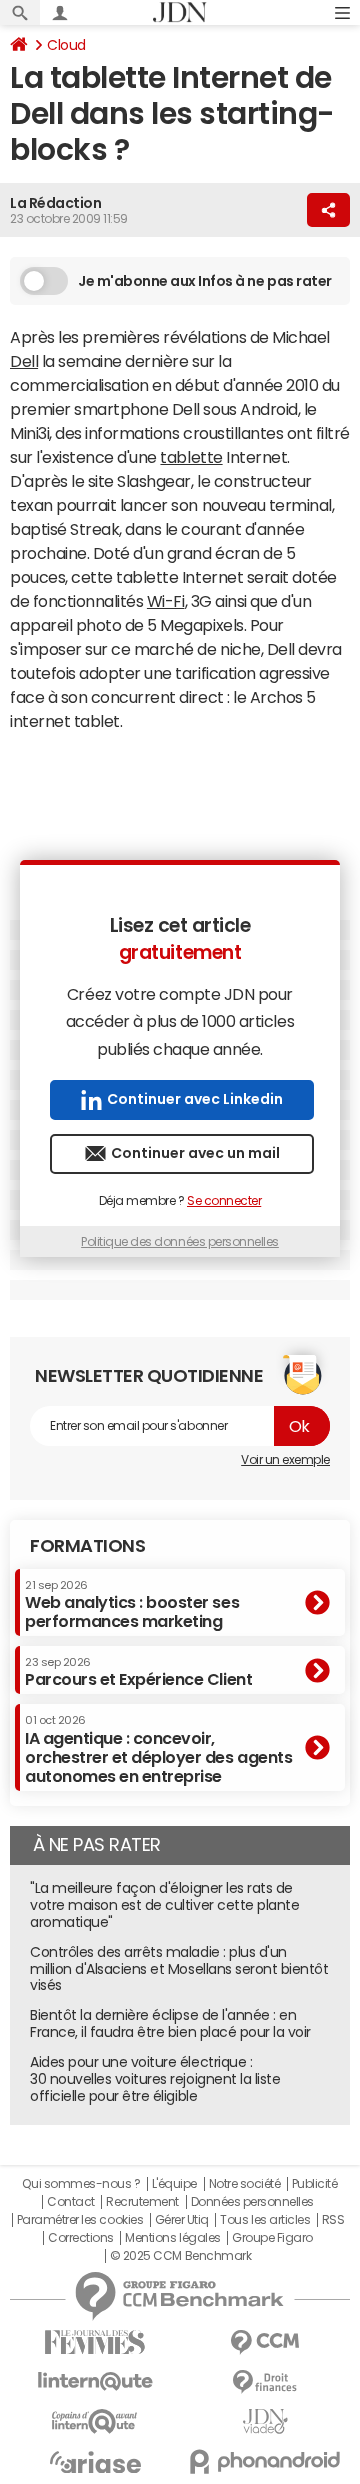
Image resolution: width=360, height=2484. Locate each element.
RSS (333, 2220)
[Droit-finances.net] (265, 2382)
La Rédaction (55, 203)
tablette (191, 457)
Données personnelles (252, 2202)
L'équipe (174, 2184)
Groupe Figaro (272, 2238)
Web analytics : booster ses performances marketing (132, 1604)
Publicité (315, 2184)
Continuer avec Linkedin (195, 1099)
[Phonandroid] (265, 2461)
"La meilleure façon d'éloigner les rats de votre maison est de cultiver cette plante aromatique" (164, 1905)
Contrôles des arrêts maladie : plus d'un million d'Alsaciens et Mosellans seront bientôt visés (179, 1969)
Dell (24, 361)
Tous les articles (265, 2220)
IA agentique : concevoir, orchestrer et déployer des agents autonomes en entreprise (158, 1749)
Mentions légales (172, 2238)
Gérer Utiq (182, 2220)
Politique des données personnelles (180, 1242)
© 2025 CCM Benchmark (180, 2256)
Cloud (66, 45)
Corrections (81, 2238)
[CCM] (265, 2342)
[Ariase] (95, 2462)
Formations (87, 1546)
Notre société (245, 2184)
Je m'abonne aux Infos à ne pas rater (205, 281)
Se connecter (224, 1201)
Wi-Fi (166, 601)
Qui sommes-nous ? (81, 2184)
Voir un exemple (285, 1460)
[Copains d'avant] (95, 2421)
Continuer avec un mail (195, 1153)
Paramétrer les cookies (80, 2220)
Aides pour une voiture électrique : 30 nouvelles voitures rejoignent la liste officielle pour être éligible (155, 2079)
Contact (71, 2202)
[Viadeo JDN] (265, 2421)
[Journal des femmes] (95, 2342)
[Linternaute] (95, 2381)
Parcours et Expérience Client (138, 1672)
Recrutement (142, 2202)
